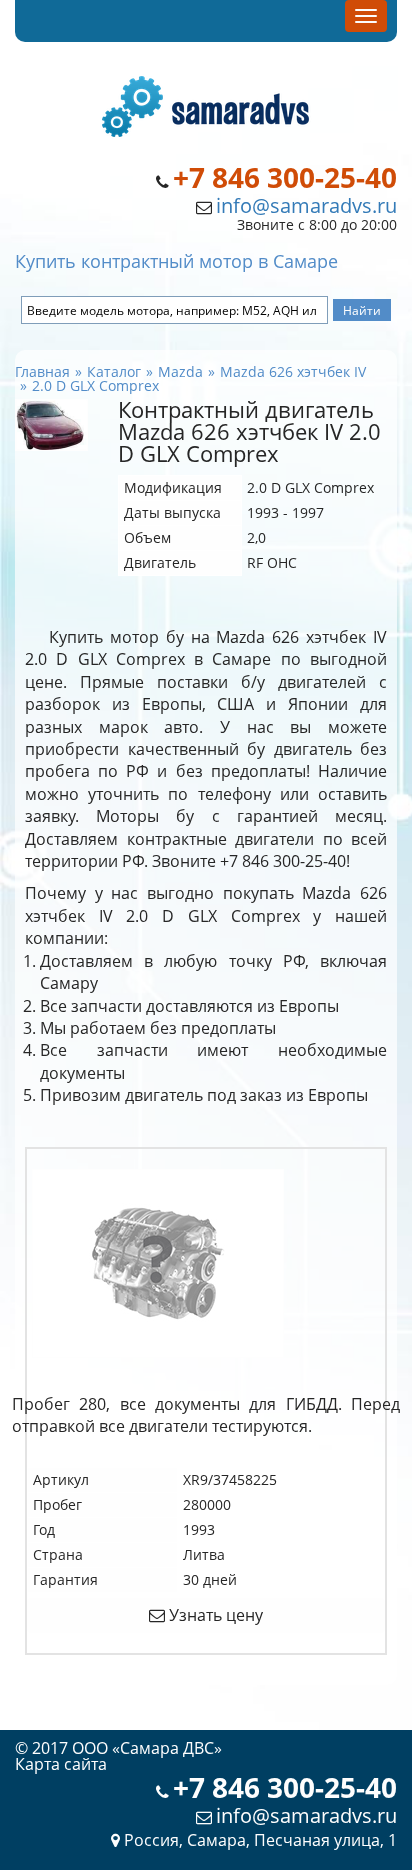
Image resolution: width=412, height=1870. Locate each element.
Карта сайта (61, 1764)
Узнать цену (214, 1615)
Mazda (180, 371)
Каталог (114, 371)
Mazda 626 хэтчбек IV (293, 371)
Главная (42, 371)
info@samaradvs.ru (306, 205)
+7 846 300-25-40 (285, 177)
